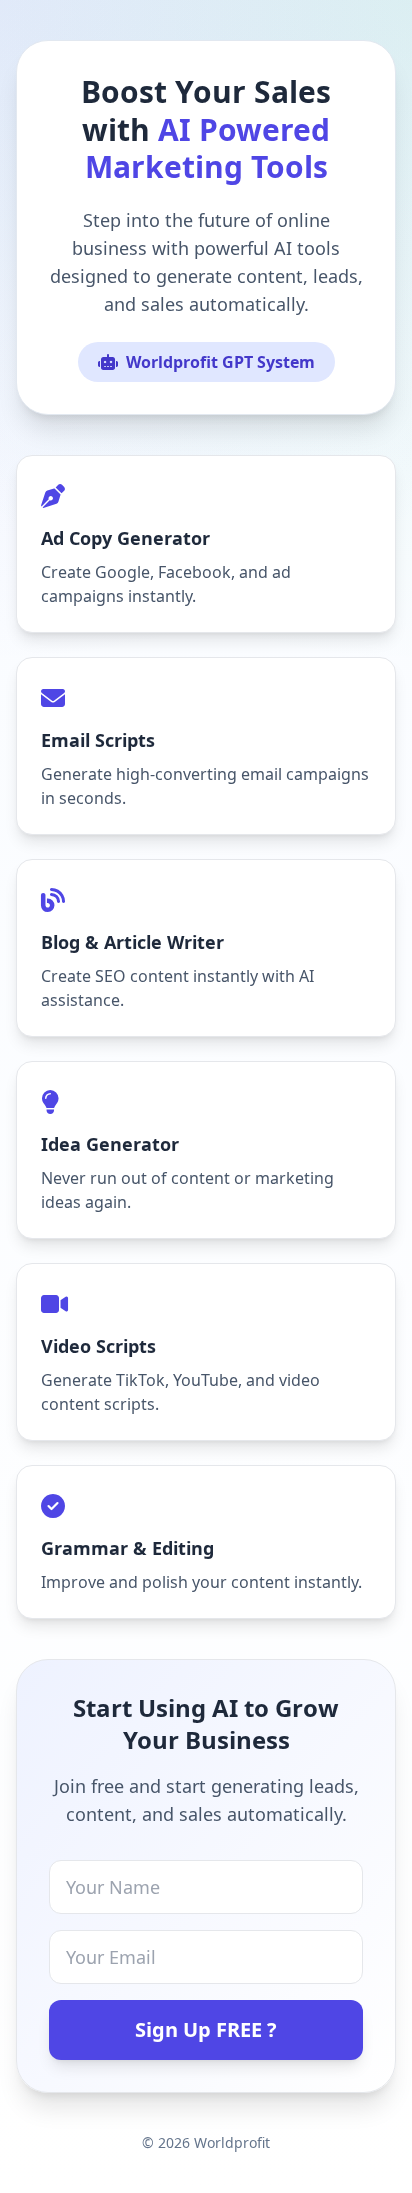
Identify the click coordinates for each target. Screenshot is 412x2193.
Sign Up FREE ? (206, 2029)
